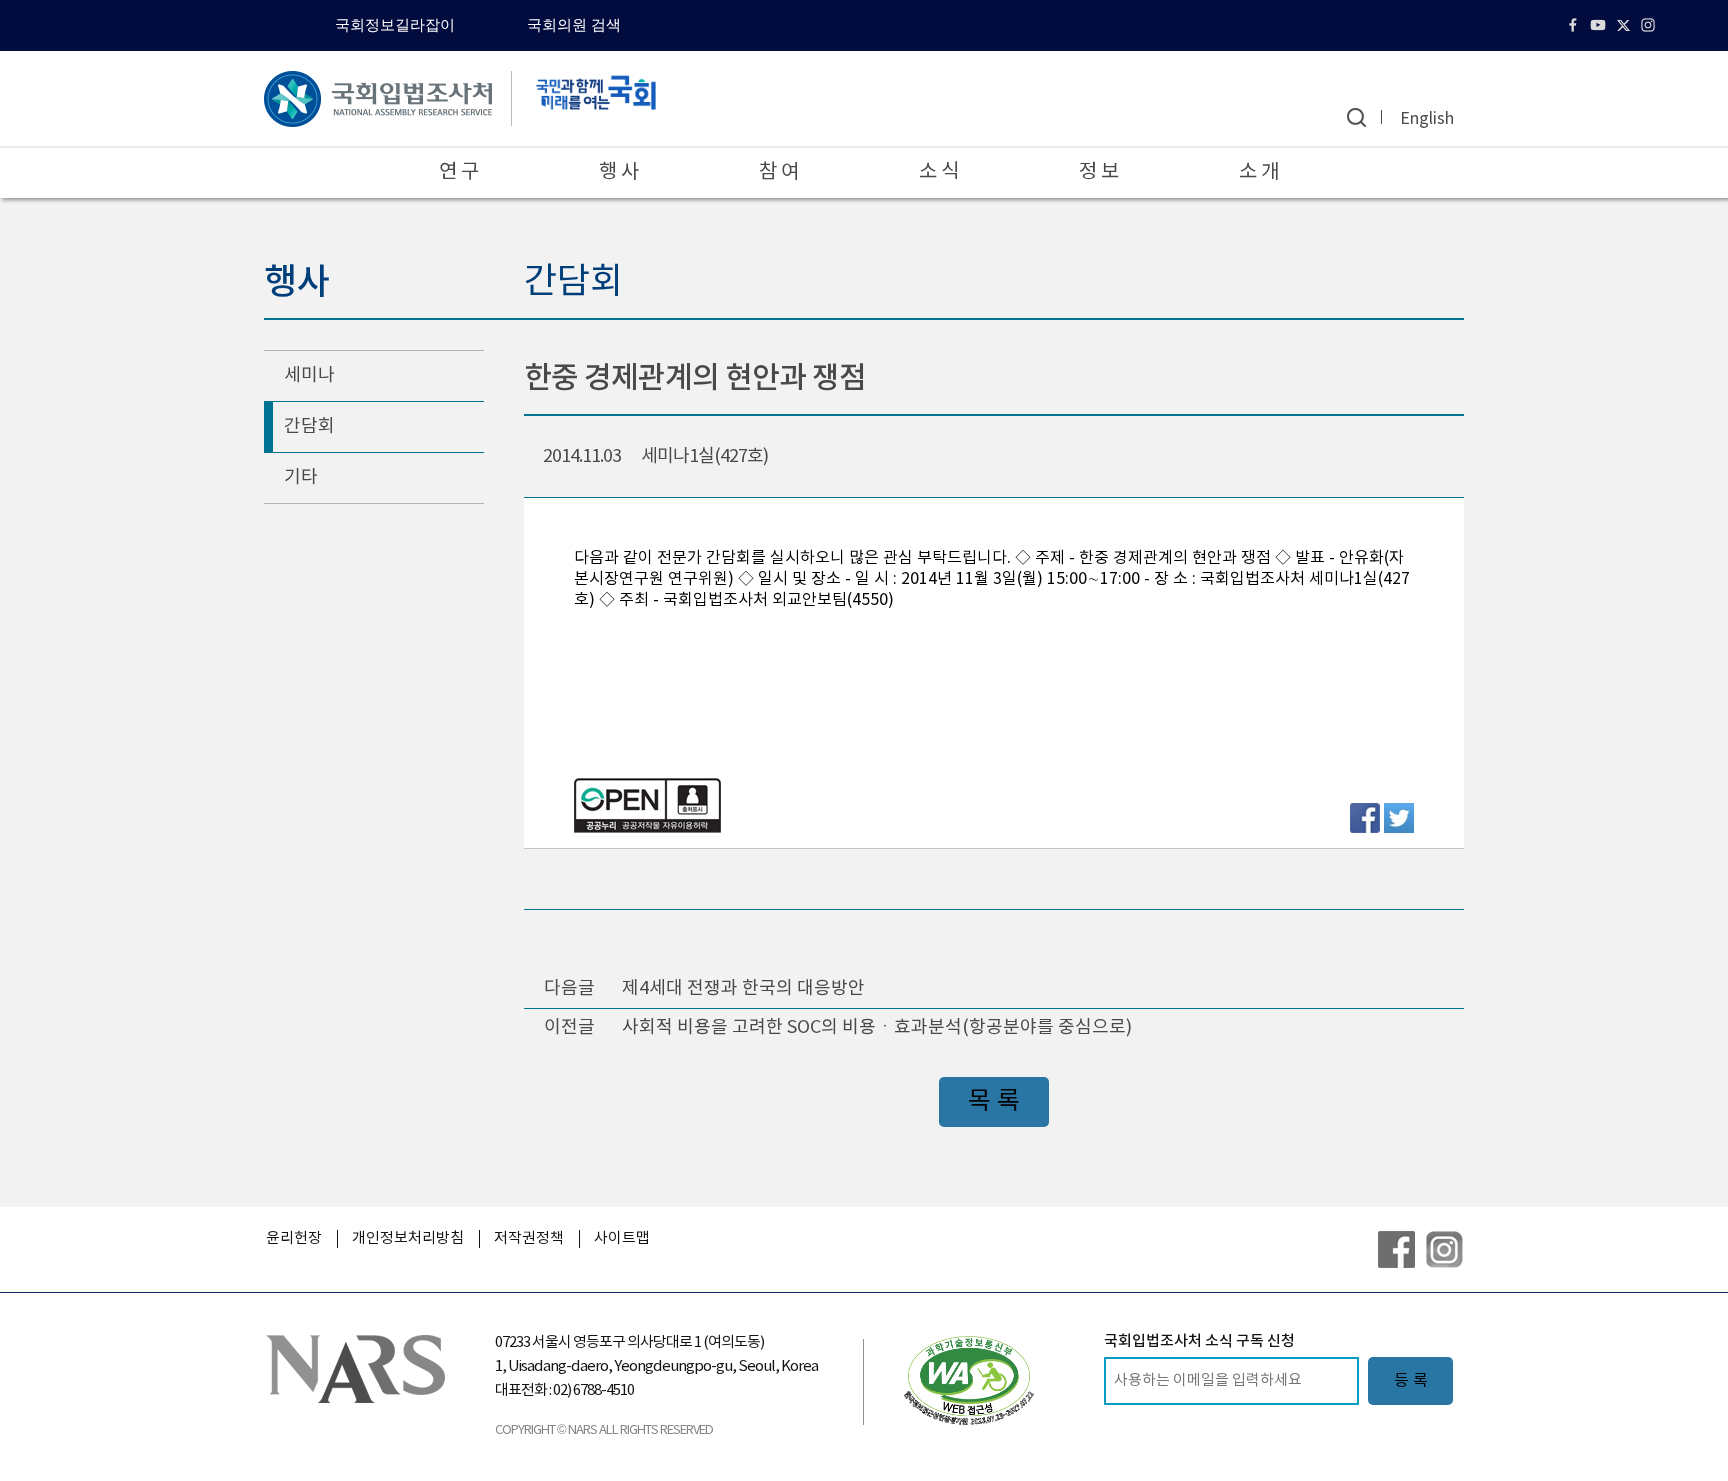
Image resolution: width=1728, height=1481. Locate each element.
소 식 (939, 172)
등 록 (1411, 1381)
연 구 (459, 172)
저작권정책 (529, 1238)
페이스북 (1575, 25)
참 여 (779, 172)
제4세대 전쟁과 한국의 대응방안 (743, 988)
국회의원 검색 (574, 25)
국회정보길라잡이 (395, 25)
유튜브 (1600, 25)
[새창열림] (969, 1380)
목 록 (994, 1101)
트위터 (1625, 25)
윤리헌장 (294, 1238)
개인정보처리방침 (408, 1238)
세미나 (309, 375)
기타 (301, 477)
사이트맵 (622, 1238)
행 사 (619, 172)
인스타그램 (1650, 25)
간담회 (309, 426)
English (1427, 119)
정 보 (1099, 172)
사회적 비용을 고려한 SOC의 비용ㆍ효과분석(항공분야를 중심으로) (877, 1027)
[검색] (1356, 117)
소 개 (1259, 172)
